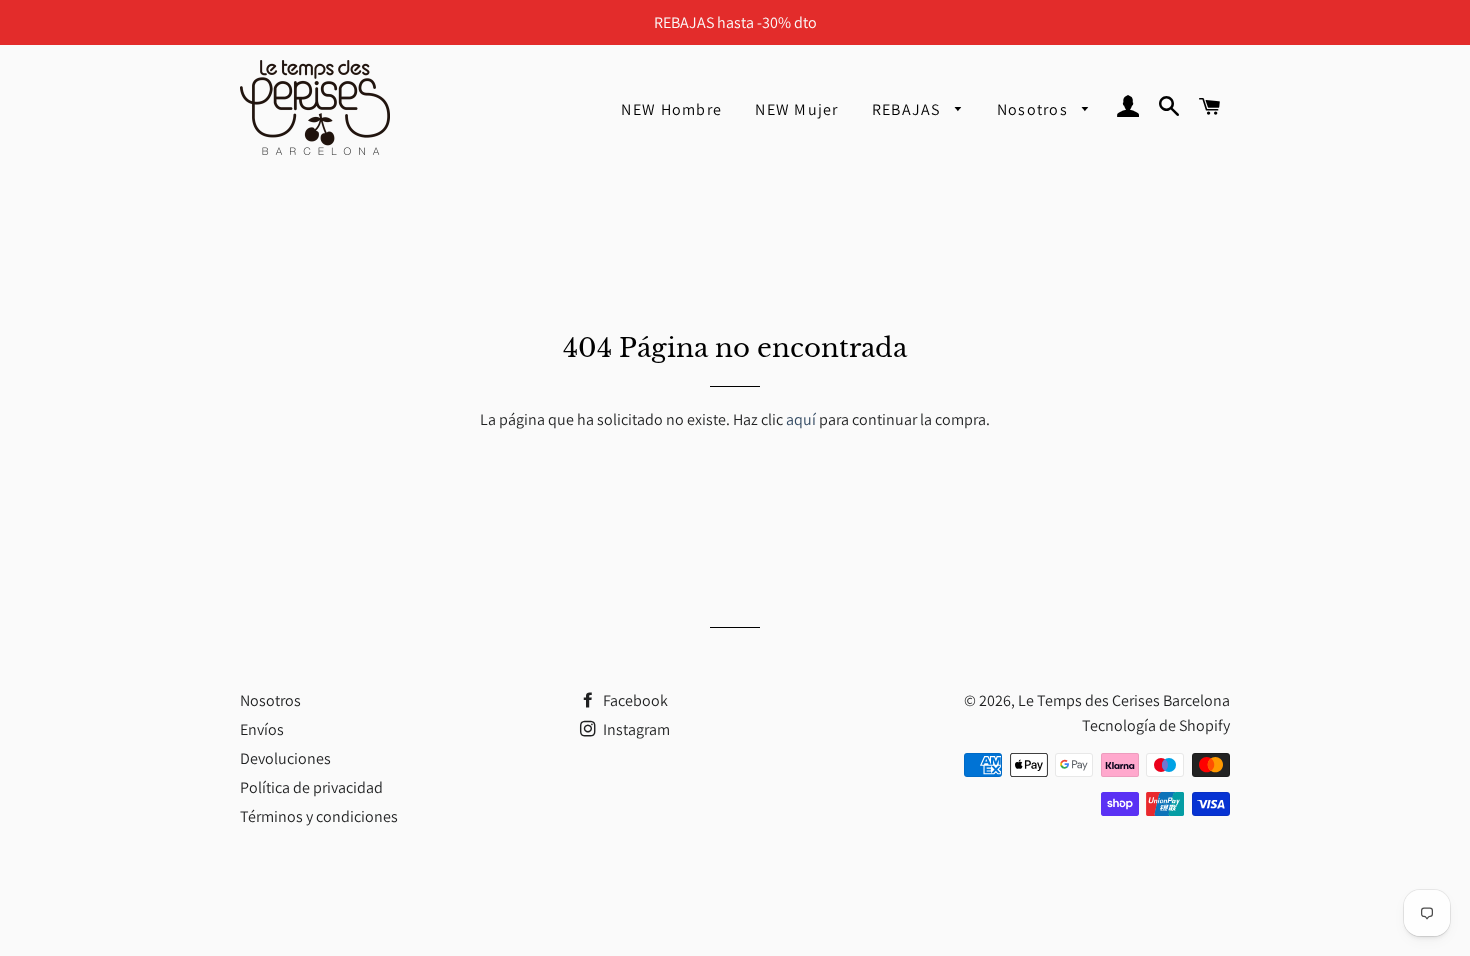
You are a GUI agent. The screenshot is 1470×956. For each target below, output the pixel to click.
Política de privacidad (311, 787)
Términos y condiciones (319, 816)
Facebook (634, 700)
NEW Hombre (671, 109)
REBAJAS (908, 109)
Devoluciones (285, 758)
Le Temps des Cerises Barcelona (1124, 700)
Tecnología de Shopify (1156, 725)
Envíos (262, 729)
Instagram (635, 729)
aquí (801, 419)
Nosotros (1035, 109)
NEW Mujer (797, 109)
